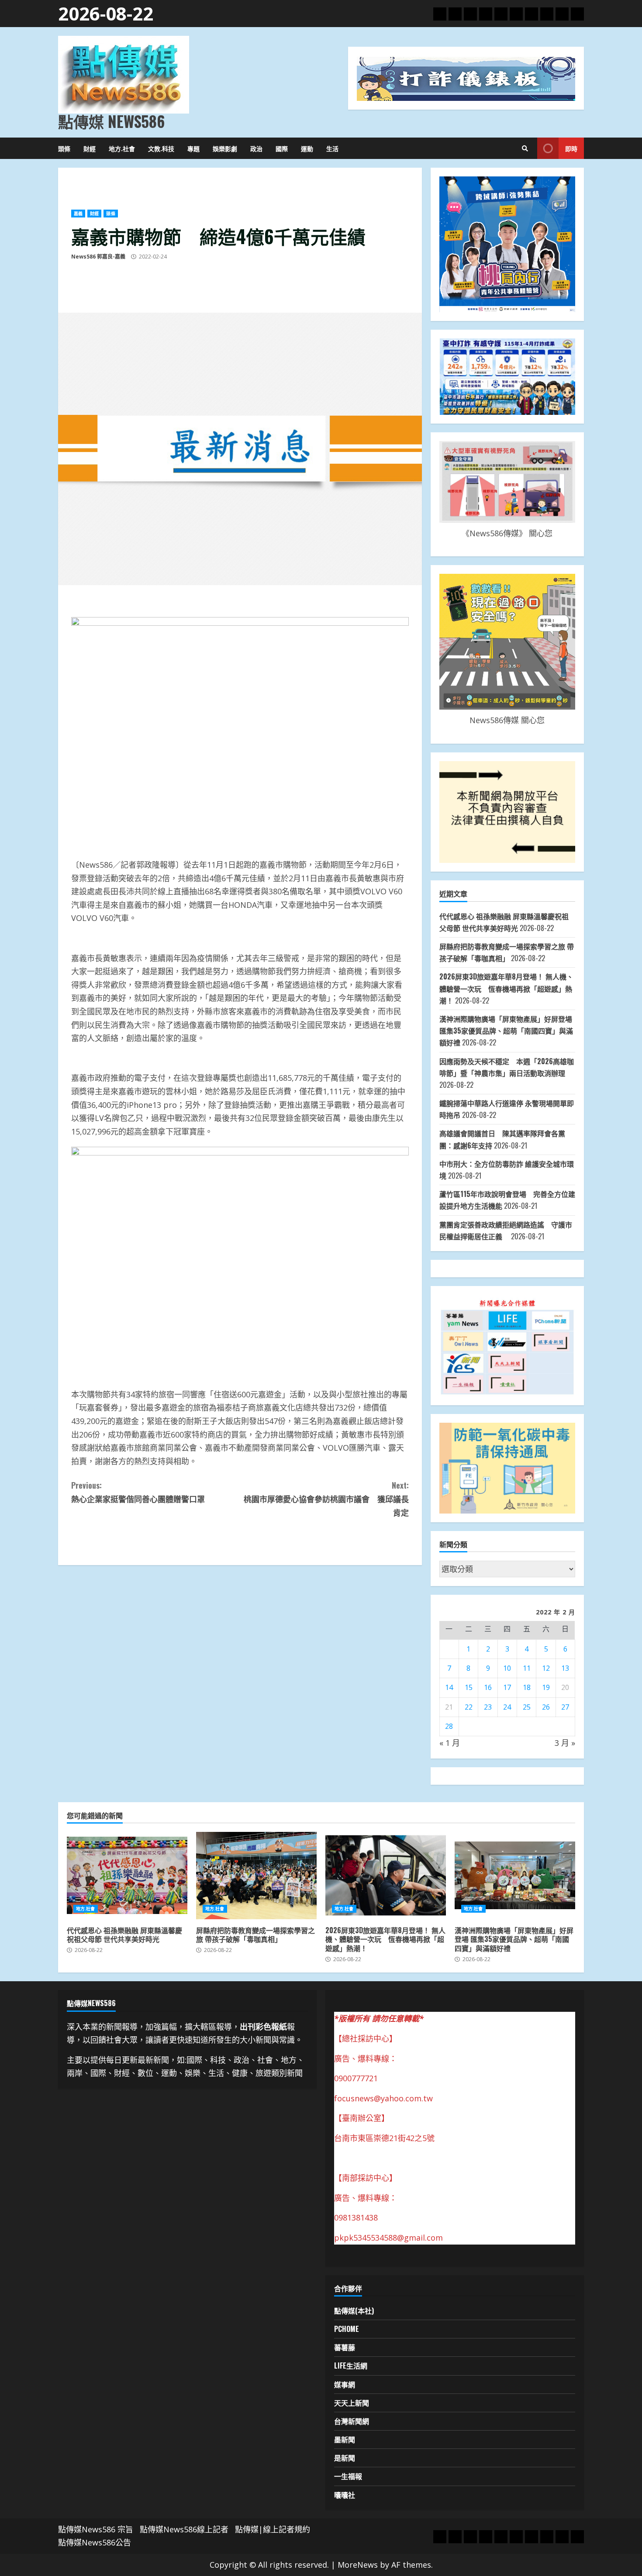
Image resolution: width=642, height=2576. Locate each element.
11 (527, 1668)
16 (488, 1687)
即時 (571, 148)
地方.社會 (122, 148)
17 (507, 1687)
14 (449, 1687)
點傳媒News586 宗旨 (96, 2529)
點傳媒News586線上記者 (184, 2529)
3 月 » (565, 1743)
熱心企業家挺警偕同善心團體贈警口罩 (138, 1492)
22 (469, 1707)
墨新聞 (345, 2439)
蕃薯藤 (345, 2347)
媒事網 (345, 2384)
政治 (256, 148)
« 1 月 (450, 1743)
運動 (307, 148)
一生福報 (348, 2476)
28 (449, 1726)
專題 (193, 148)
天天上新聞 (352, 2403)
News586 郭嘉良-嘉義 (98, 257)
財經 (90, 148)
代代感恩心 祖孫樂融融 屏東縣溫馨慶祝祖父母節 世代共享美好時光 (127, 1876)
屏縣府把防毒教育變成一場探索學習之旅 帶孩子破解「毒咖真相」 (256, 1876)
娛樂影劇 (225, 148)
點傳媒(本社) (354, 2310)
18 (527, 1687)
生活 (332, 148)
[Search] (525, 148)
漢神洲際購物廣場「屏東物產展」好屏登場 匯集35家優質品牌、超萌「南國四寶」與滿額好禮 (506, 1031)
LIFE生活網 (351, 2366)
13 (565, 1668)
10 (507, 1668)
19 (546, 1687)
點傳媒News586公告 (95, 2542)
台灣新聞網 (352, 2421)
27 (565, 1707)
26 (546, 1707)
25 (527, 1707)
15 (469, 1687)
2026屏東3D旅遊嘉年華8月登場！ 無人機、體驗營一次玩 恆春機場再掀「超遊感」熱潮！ (506, 988)
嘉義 (78, 214)
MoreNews (358, 2565)
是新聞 (345, 2458)
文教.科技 (161, 148)
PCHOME (347, 2329)
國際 (282, 148)
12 (546, 1668)
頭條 (64, 148)
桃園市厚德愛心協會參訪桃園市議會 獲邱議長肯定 (326, 1498)
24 (507, 1707)
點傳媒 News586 (111, 121)
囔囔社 (345, 2495)
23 (488, 1707)
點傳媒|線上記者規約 (273, 2529)
